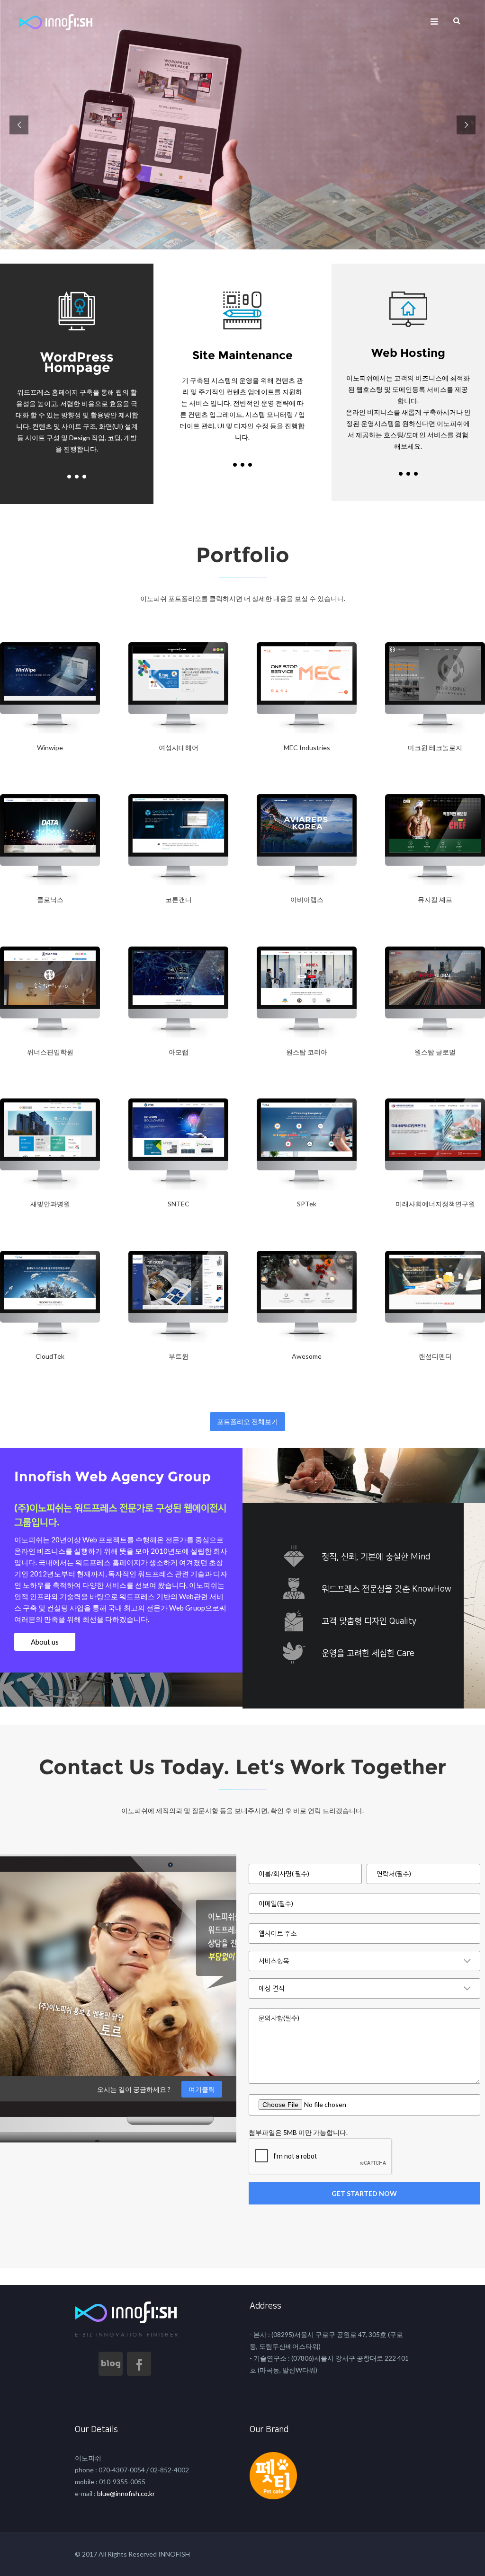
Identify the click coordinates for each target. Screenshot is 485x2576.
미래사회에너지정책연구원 (435, 1204)
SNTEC (179, 1204)
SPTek (307, 1204)
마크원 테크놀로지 (435, 748)
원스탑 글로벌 (435, 1052)
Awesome (307, 1356)
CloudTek (50, 1356)
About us (45, 1642)
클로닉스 (50, 899)
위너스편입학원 (50, 1052)
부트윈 (179, 1356)
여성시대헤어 (179, 748)
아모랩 (179, 1052)
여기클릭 (202, 2089)
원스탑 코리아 (307, 1052)
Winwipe (50, 748)
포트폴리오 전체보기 (247, 1421)
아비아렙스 (307, 899)
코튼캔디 (179, 899)
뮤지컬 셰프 (435, 899)
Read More (24, 772)
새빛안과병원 (50, 1204)
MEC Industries (307, 748)
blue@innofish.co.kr (125, 2493)
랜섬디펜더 (435, 1356)
